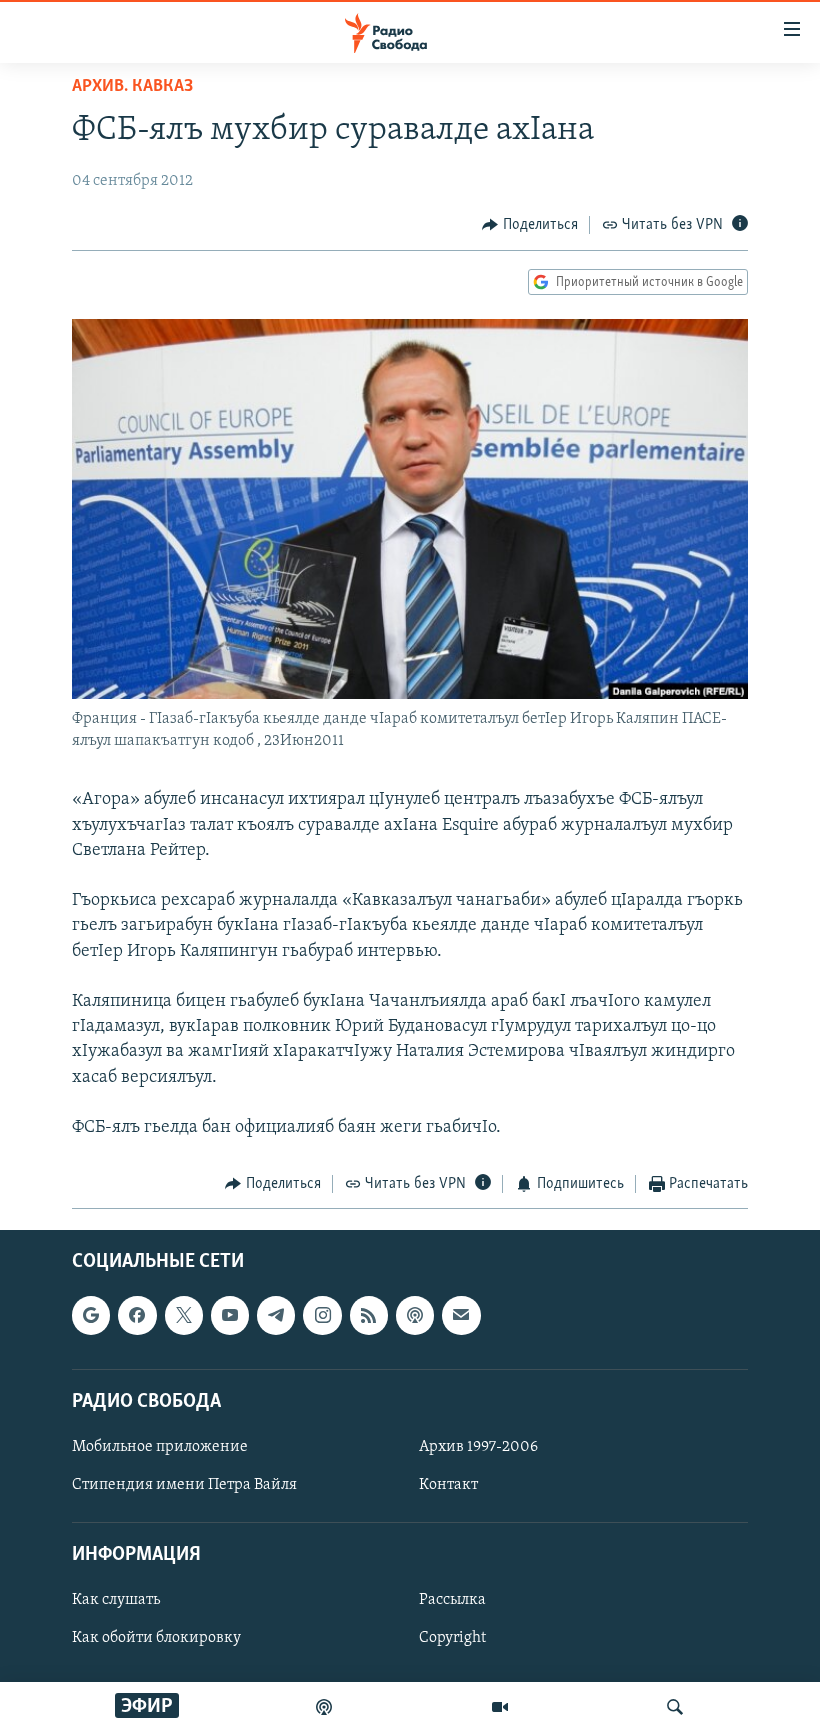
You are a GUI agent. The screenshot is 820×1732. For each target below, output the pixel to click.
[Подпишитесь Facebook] (137, 1315)
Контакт (448, 1485)
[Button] (530, 225)
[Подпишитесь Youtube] (230, 1315)
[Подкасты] (415, 1315)
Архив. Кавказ (132, 87)
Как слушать (116, 1600)
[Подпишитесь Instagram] (322, 1315)
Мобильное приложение (160, 1447)
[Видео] (500, 1707)
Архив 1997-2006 (478, 1447)
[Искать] (675, 1707)
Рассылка (452, 1600)
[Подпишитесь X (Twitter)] (184, 1315)
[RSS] (369, 1315)
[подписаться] (461, 1315)
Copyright (452, 1638)
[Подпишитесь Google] (91, 1315)
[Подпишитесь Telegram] (276, 1315)
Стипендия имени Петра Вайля (184, 1485)
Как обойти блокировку (156, 1638)
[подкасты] (324, 1707)
